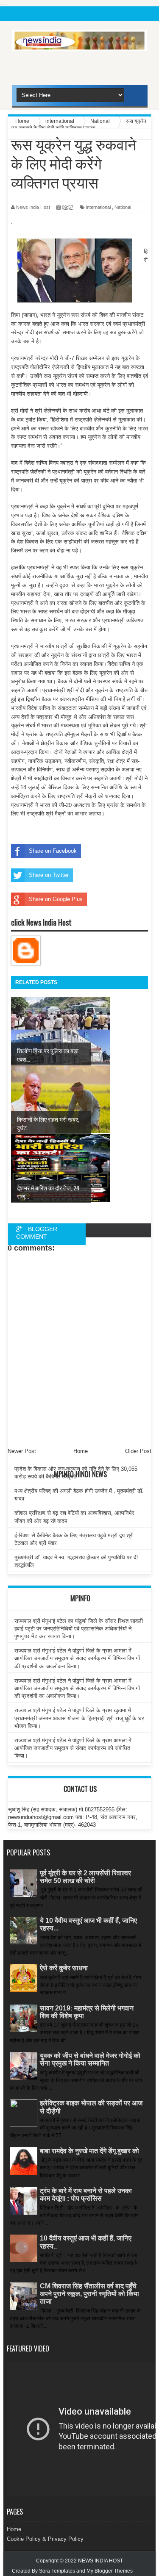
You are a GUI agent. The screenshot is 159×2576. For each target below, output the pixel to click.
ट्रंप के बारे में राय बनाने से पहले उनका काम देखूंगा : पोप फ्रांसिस (86, 2195)
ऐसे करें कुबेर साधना (64, 1968)
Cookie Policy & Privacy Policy (45, 2539)
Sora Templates (57, 2571)
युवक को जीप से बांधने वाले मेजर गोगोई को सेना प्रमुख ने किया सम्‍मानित (90, 2059)
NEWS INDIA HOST (100, 2561)
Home (14, 2529)
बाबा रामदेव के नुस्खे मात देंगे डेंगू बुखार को (89, 2151)
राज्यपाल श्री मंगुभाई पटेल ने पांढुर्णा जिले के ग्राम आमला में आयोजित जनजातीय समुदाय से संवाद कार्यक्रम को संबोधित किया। (73, 1748)
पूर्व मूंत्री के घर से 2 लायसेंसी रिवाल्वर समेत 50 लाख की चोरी (85, 1877)
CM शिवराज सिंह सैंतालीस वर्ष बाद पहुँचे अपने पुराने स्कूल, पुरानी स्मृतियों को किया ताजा (89, 2294)
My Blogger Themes (110, 2571)
